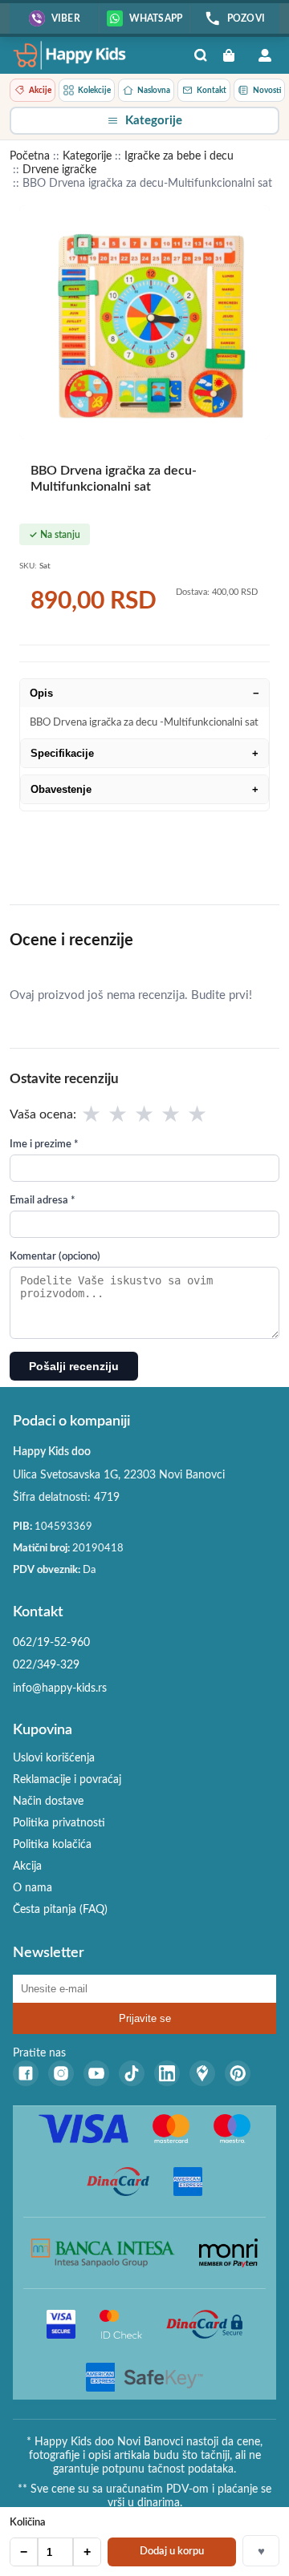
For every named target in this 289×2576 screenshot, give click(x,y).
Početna (30, 156)
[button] (144, 121)
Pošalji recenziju (74, 1366)
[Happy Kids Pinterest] (238, 2073)
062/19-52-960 (51, 1643)
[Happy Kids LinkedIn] (167, 2073)
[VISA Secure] (61, 2324)
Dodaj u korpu (172, 2552)
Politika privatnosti (59, 1823)
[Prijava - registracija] (265, 55)
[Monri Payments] (228, 2253)
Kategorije (87, 156)
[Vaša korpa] (233, 55)
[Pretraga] (201, 55)
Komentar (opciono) (55, 1257)
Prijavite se (145, 2018)
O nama (33, 1888)
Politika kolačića (52, 1845)
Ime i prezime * (44, 1144)
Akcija (27, 1866)
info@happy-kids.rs (60, 1688)
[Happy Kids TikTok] (132, 2073)
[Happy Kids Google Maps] (202, 2073)
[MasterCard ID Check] (121, 2324)
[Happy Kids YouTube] (96, 2073)
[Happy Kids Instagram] (61, 2073)
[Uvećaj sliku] (144, 322)
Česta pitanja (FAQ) (60, 1910)
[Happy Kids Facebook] (26, 2073)
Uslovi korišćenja (54, 1758)
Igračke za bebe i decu (179, 156)
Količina (28, 2523)
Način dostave (48, 1802)
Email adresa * (43, 1201)
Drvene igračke (59, 170)
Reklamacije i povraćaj (67, 1780)
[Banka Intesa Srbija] (103, 2253)
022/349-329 (46, 1665)
